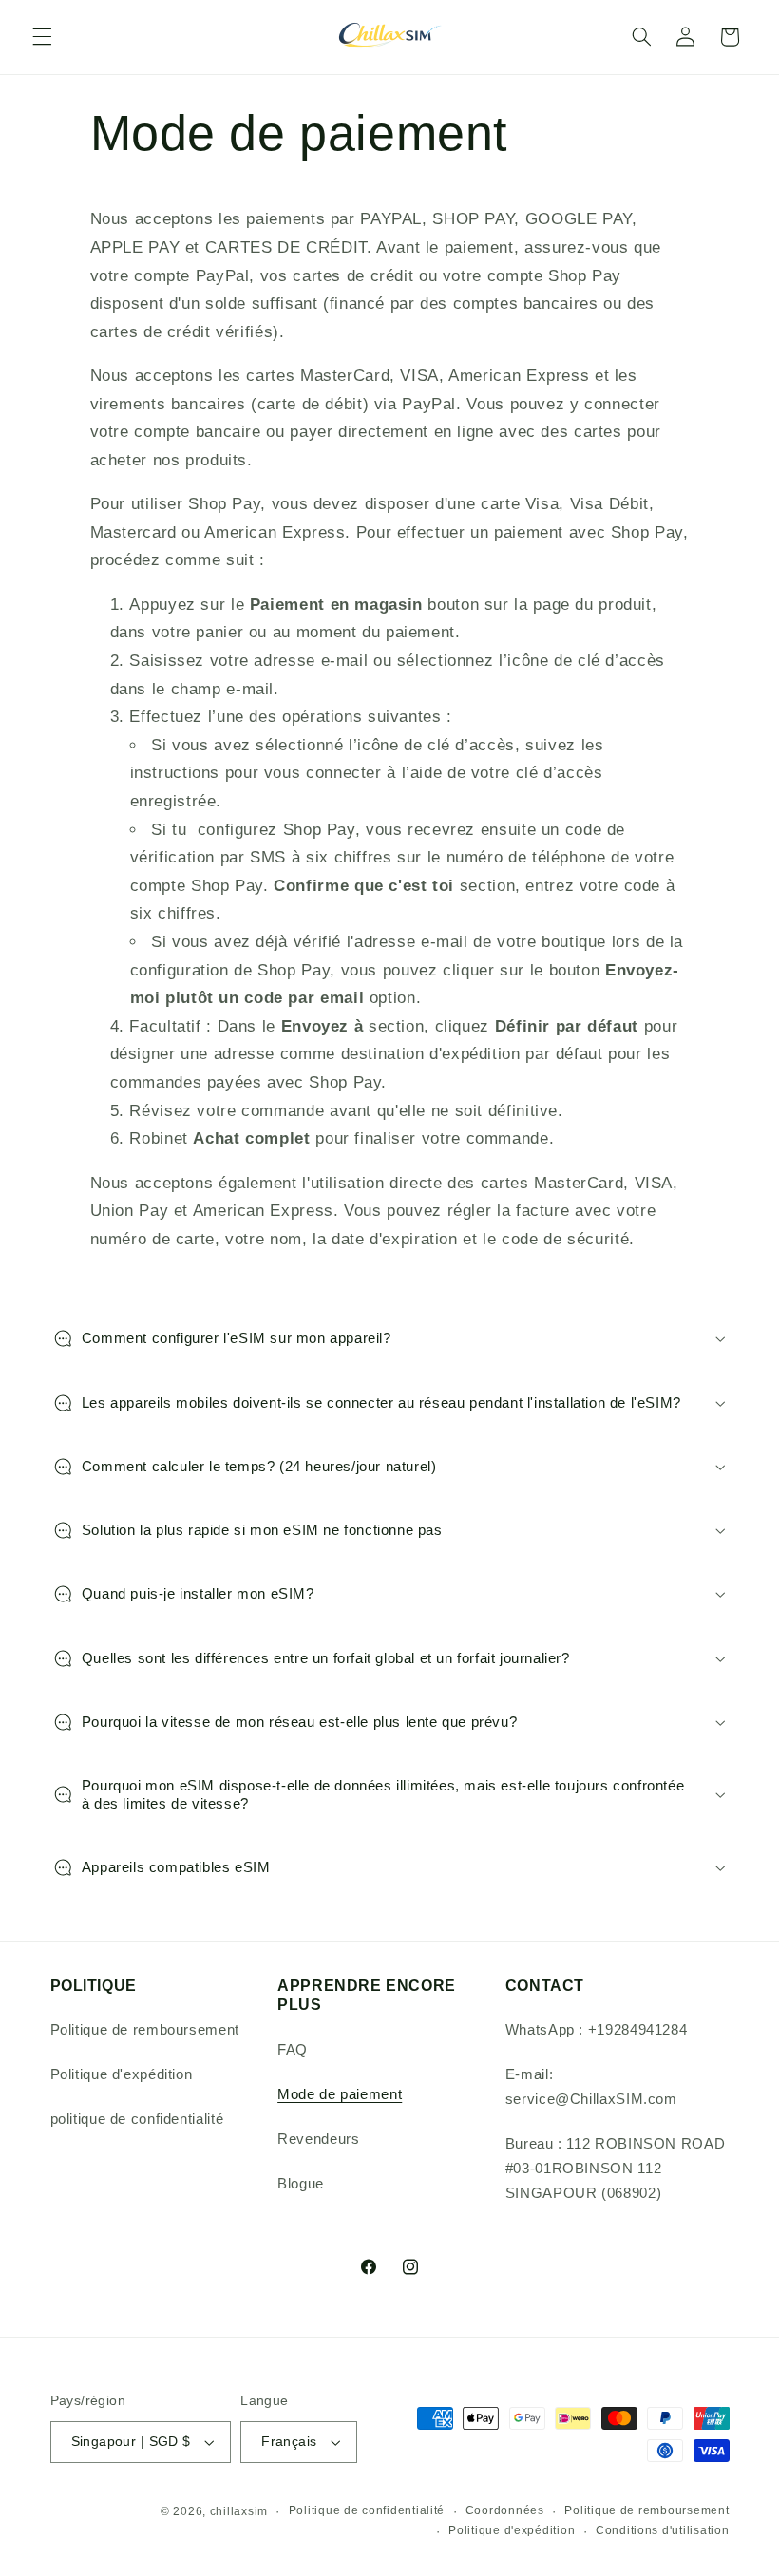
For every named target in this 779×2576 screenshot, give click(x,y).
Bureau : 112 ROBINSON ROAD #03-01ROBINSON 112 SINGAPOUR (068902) (615, 2169)
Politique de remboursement (145, 2030)
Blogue (301, 2184)
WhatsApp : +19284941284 (597, 2030)
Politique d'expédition (122, 2074)
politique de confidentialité (137, 2119)
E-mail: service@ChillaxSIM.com (591, 2087)
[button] (42, 37)
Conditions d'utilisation (663, 2530)
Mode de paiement (340, 2094)
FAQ (293, 2050)
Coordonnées (505, 2510)
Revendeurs (318, 2139)
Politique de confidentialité (367, 2510)
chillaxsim (239, 2511)
